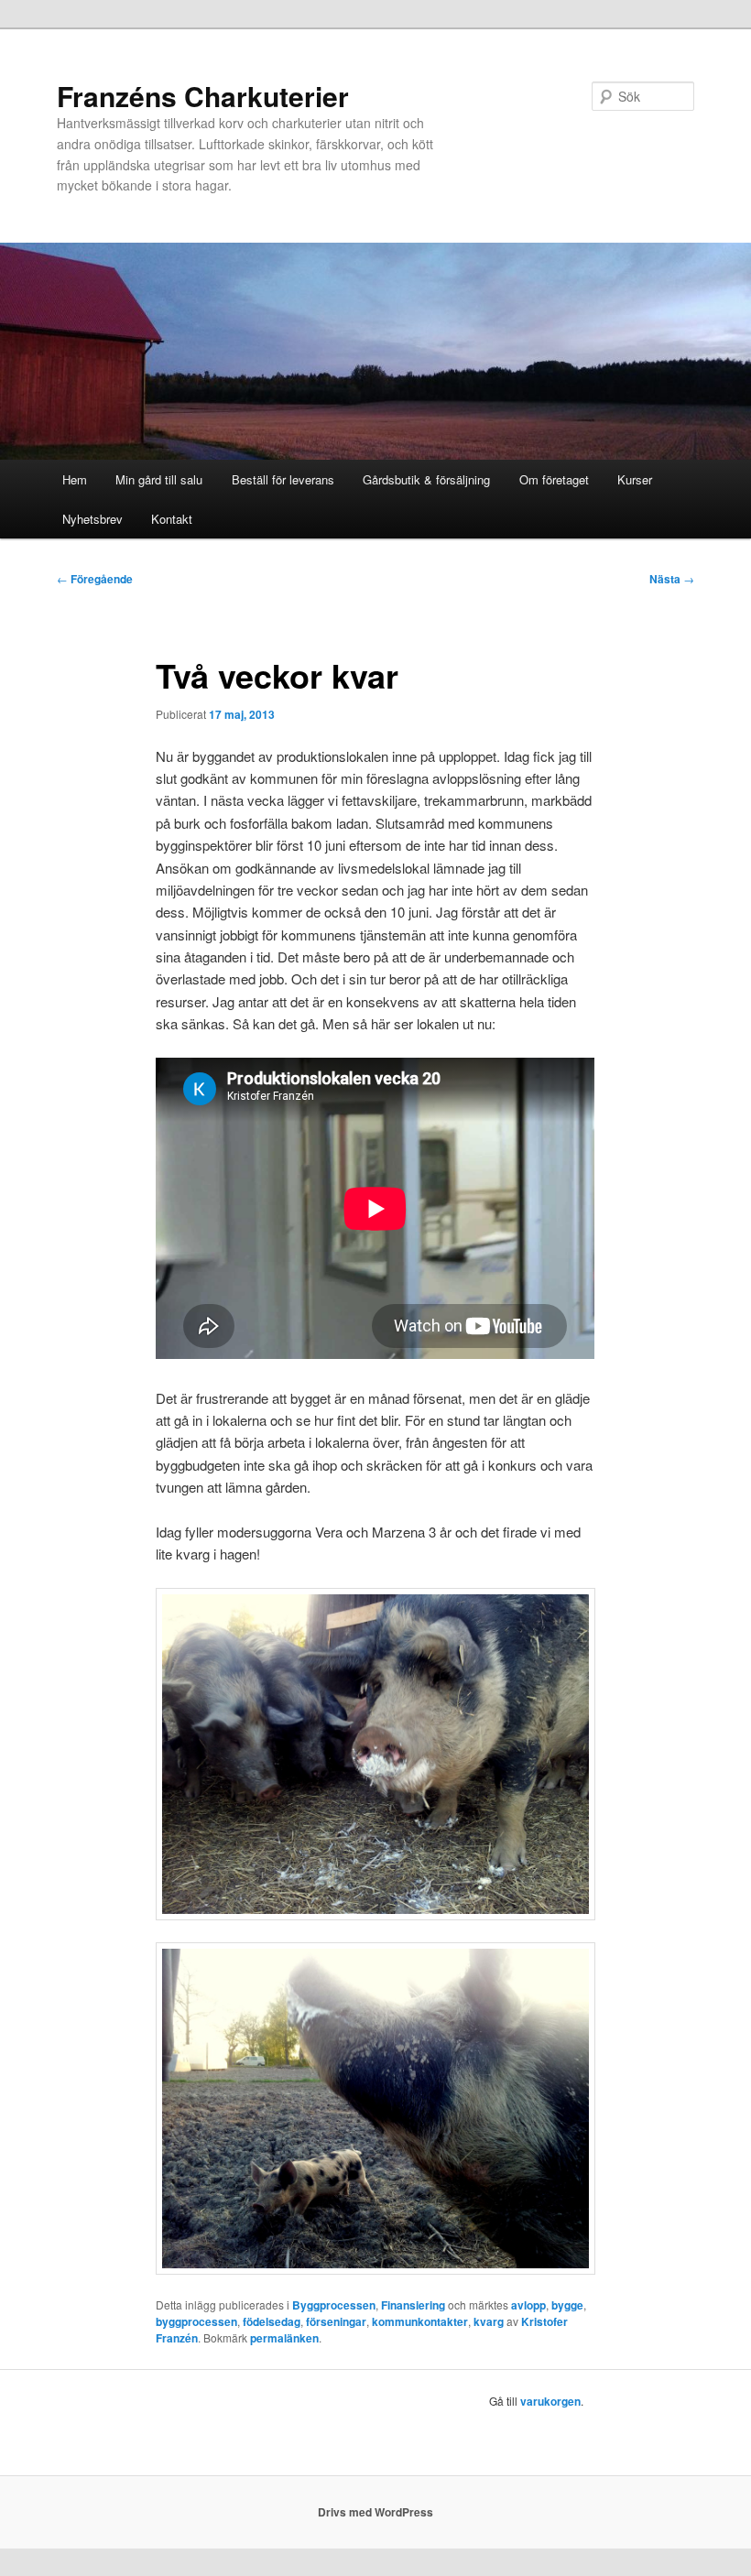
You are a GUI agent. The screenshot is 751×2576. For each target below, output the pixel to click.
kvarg (489, 2321)
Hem (75, 479)
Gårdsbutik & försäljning (426, 479)
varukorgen (550, 2401)
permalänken (284, 2338)
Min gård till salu (159, 479)
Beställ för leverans (283, 479)
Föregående (95, 579)
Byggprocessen (334, 2305)
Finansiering (413, 2305)
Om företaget (554, 479)
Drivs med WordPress (375, 2512)
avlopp (528, 2305)
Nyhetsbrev (93, 519)
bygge (567, 2305)
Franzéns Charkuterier (203, 96)
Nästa (672, 579)
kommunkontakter (420, 2321)
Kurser (635, 479)
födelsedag (272, 2321)
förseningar (336, 2321)
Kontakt (172, 519)
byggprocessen (196, 2321)
